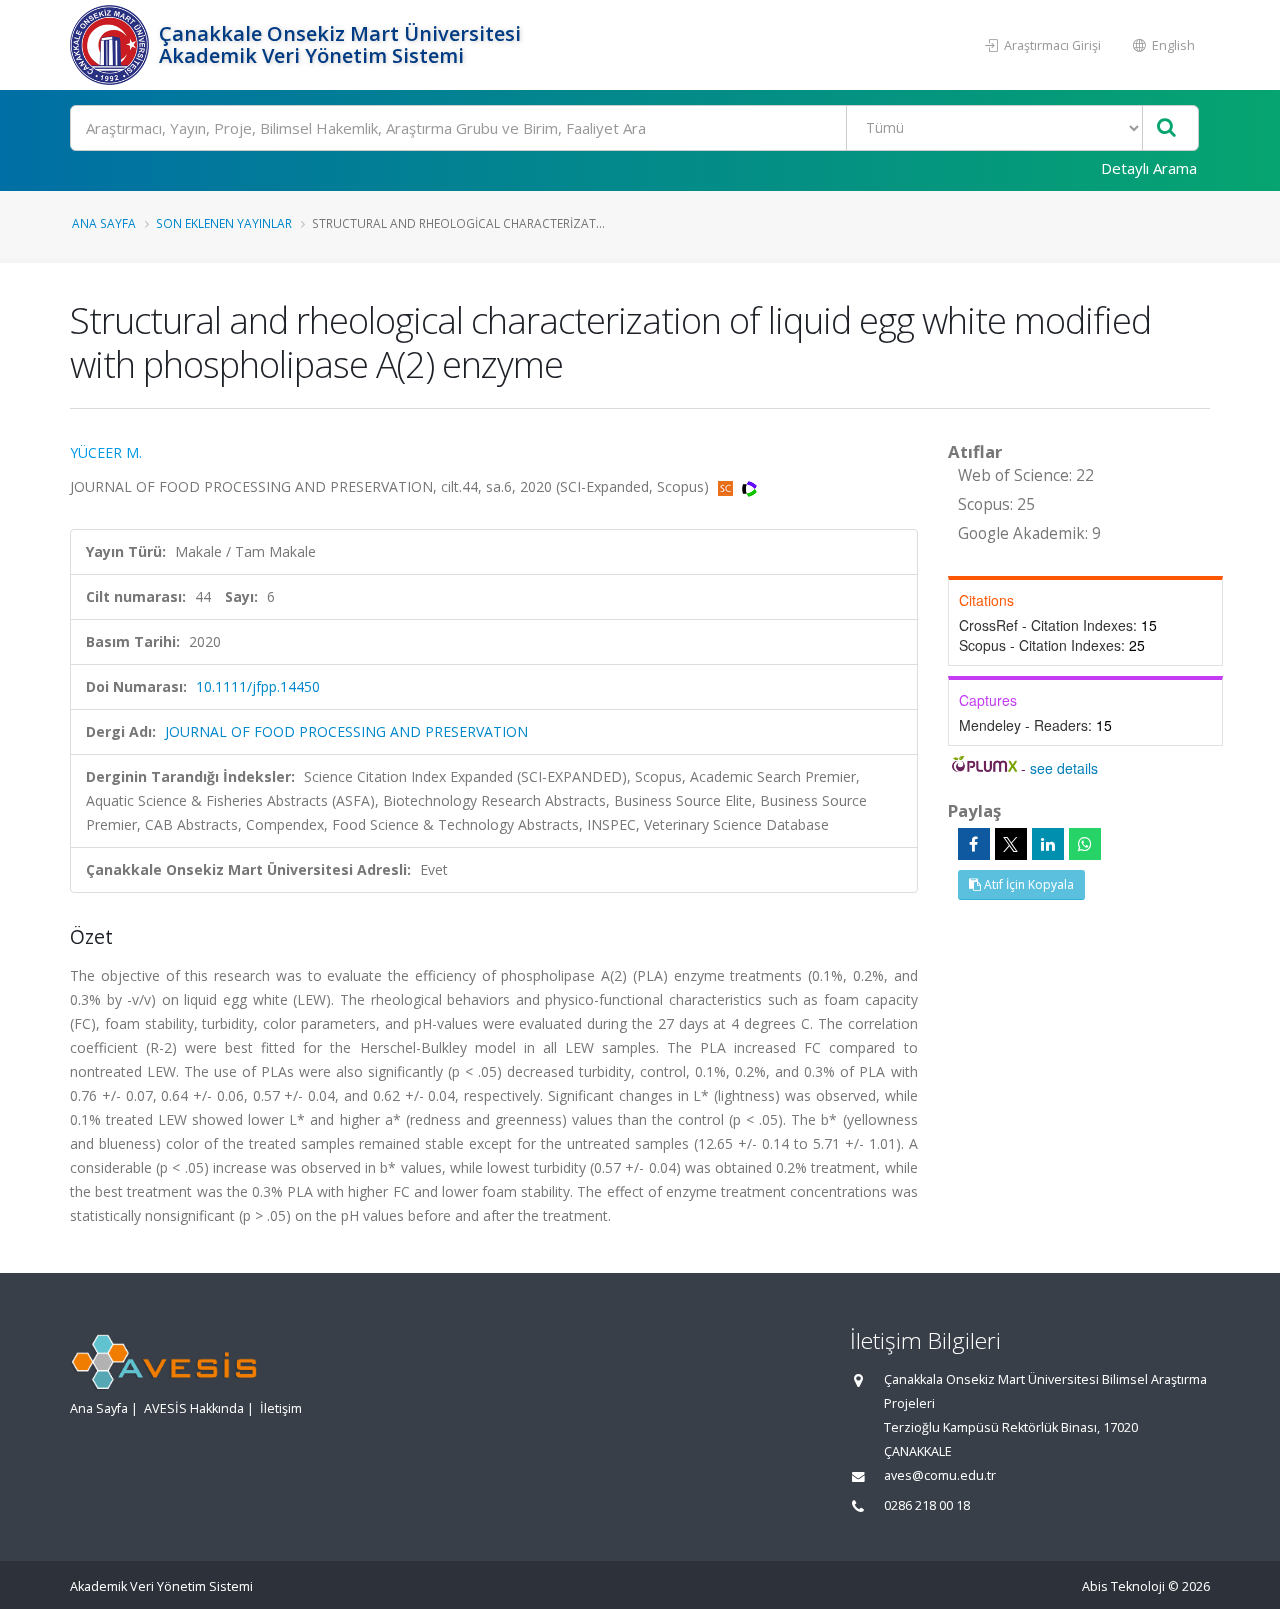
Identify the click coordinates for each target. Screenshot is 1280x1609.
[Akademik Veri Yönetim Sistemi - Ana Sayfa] (112, 45)
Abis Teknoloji (1123, 1586)
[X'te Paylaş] (1011, 844)
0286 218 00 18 (927, 1505)
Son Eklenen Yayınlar (224, 223)
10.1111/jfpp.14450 (258, 686)
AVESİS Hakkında (194, 1408)
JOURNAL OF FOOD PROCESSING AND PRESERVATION (346, 731)
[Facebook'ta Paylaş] (974, 844)
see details (1064, 768)
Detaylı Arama (1149, 168)
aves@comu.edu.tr (940, 1475)
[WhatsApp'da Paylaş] (1085, 844)
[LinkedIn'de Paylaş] (1048, 844)
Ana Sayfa (104, 223)
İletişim (281, 1408)
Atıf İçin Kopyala (1027, 884)
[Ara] (1166, 128)
